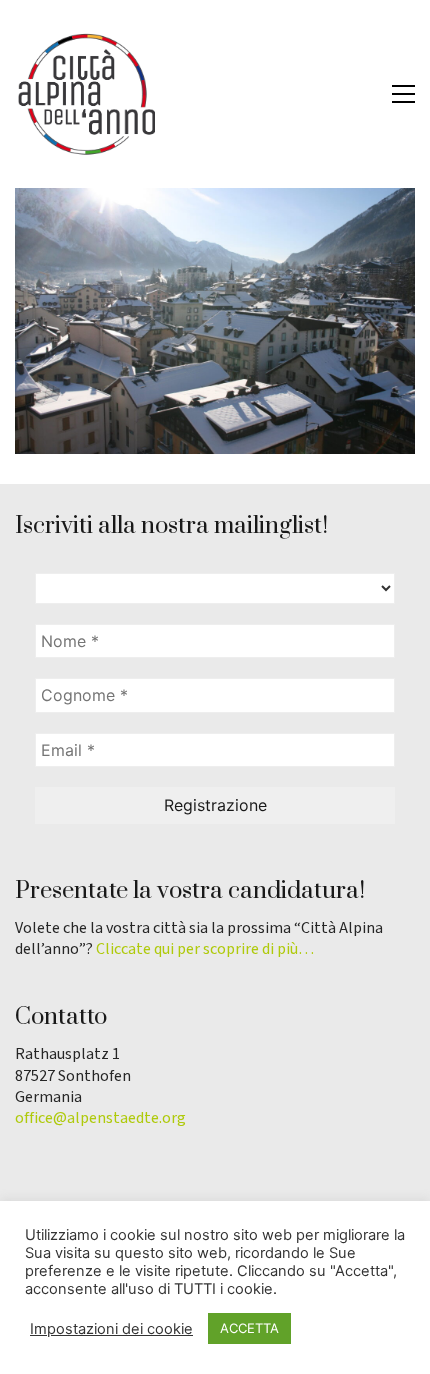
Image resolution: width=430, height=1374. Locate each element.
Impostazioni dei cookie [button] (111, 1329)
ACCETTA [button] (249, 1328)
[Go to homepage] (85, 94)
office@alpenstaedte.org (100, 1118)
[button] (403, 94)
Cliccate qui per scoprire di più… (205, 949)
